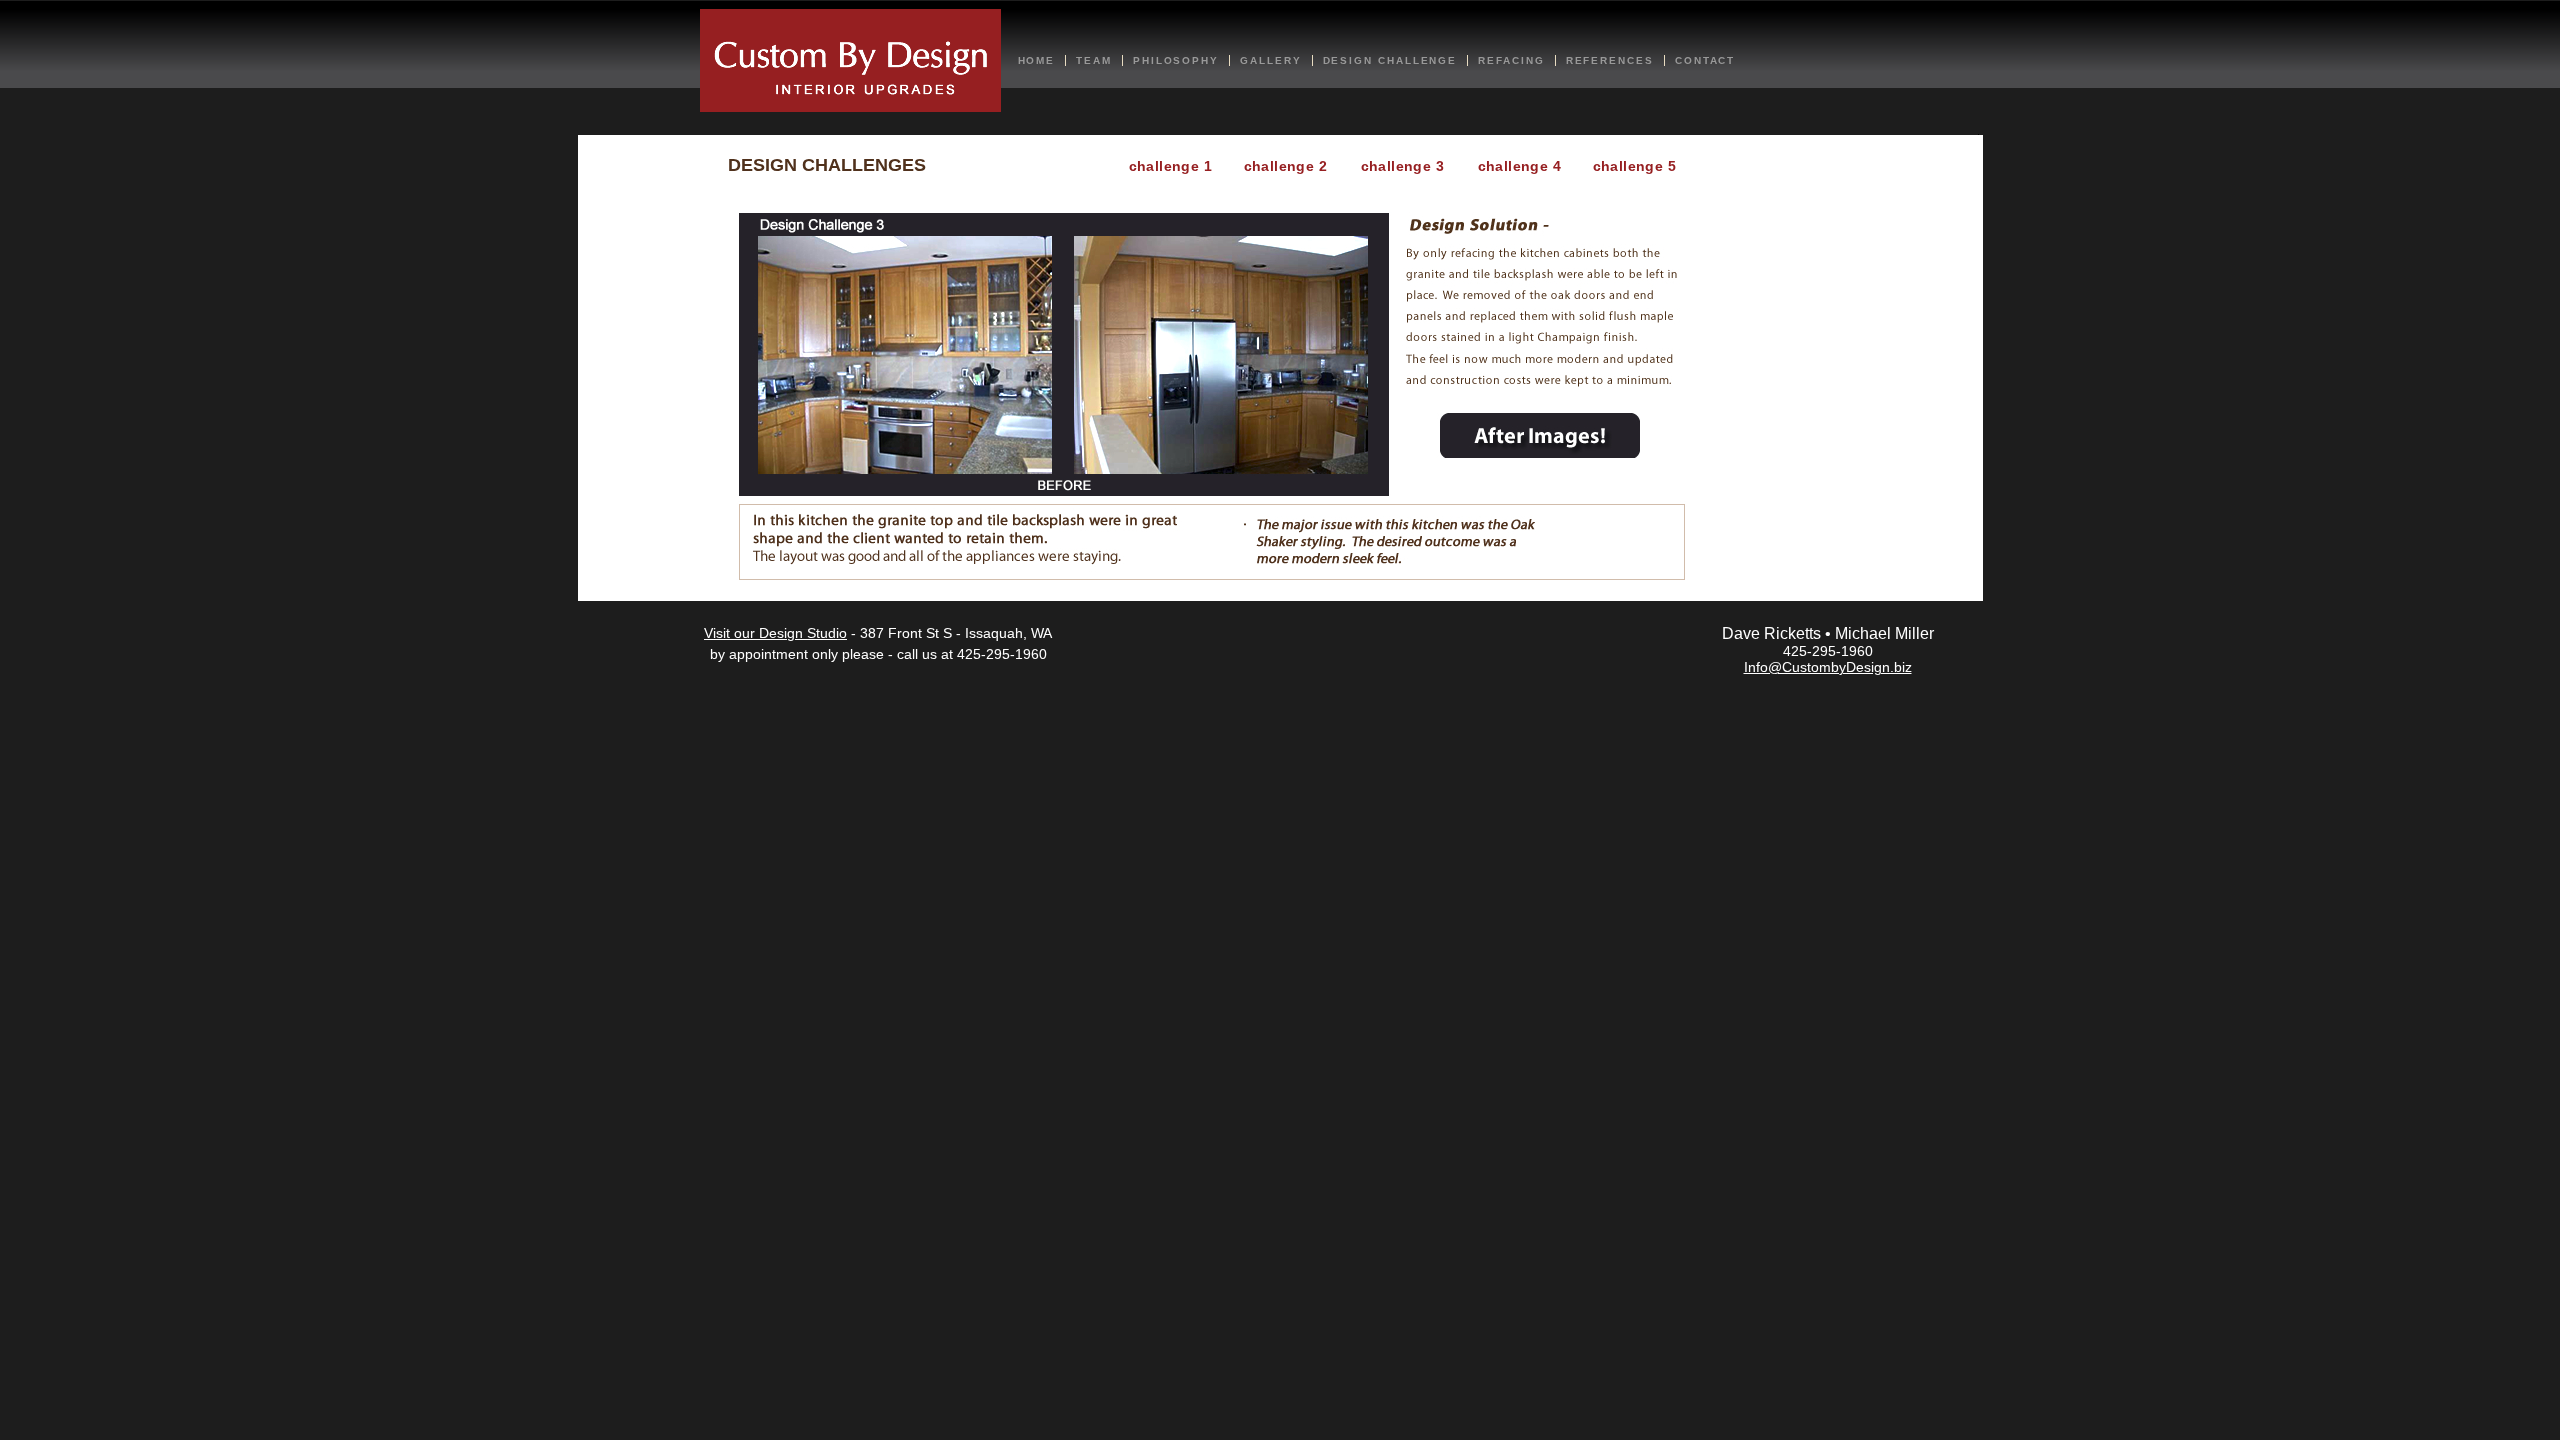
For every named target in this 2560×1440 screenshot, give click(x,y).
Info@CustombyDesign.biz (1828, 667)
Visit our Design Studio (775, 633)
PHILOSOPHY (1176, 60)
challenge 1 (1171, 166)
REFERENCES (1610, 60)
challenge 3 (1403, 166)
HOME (1037, 60)
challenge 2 (1286, 166)
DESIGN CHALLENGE (1390, 60)
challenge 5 (1635, 166)
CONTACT (1705, 60)
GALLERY (1270, 60)
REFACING (1511, 60)
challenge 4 (1520, 166)
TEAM (1094, 60)
